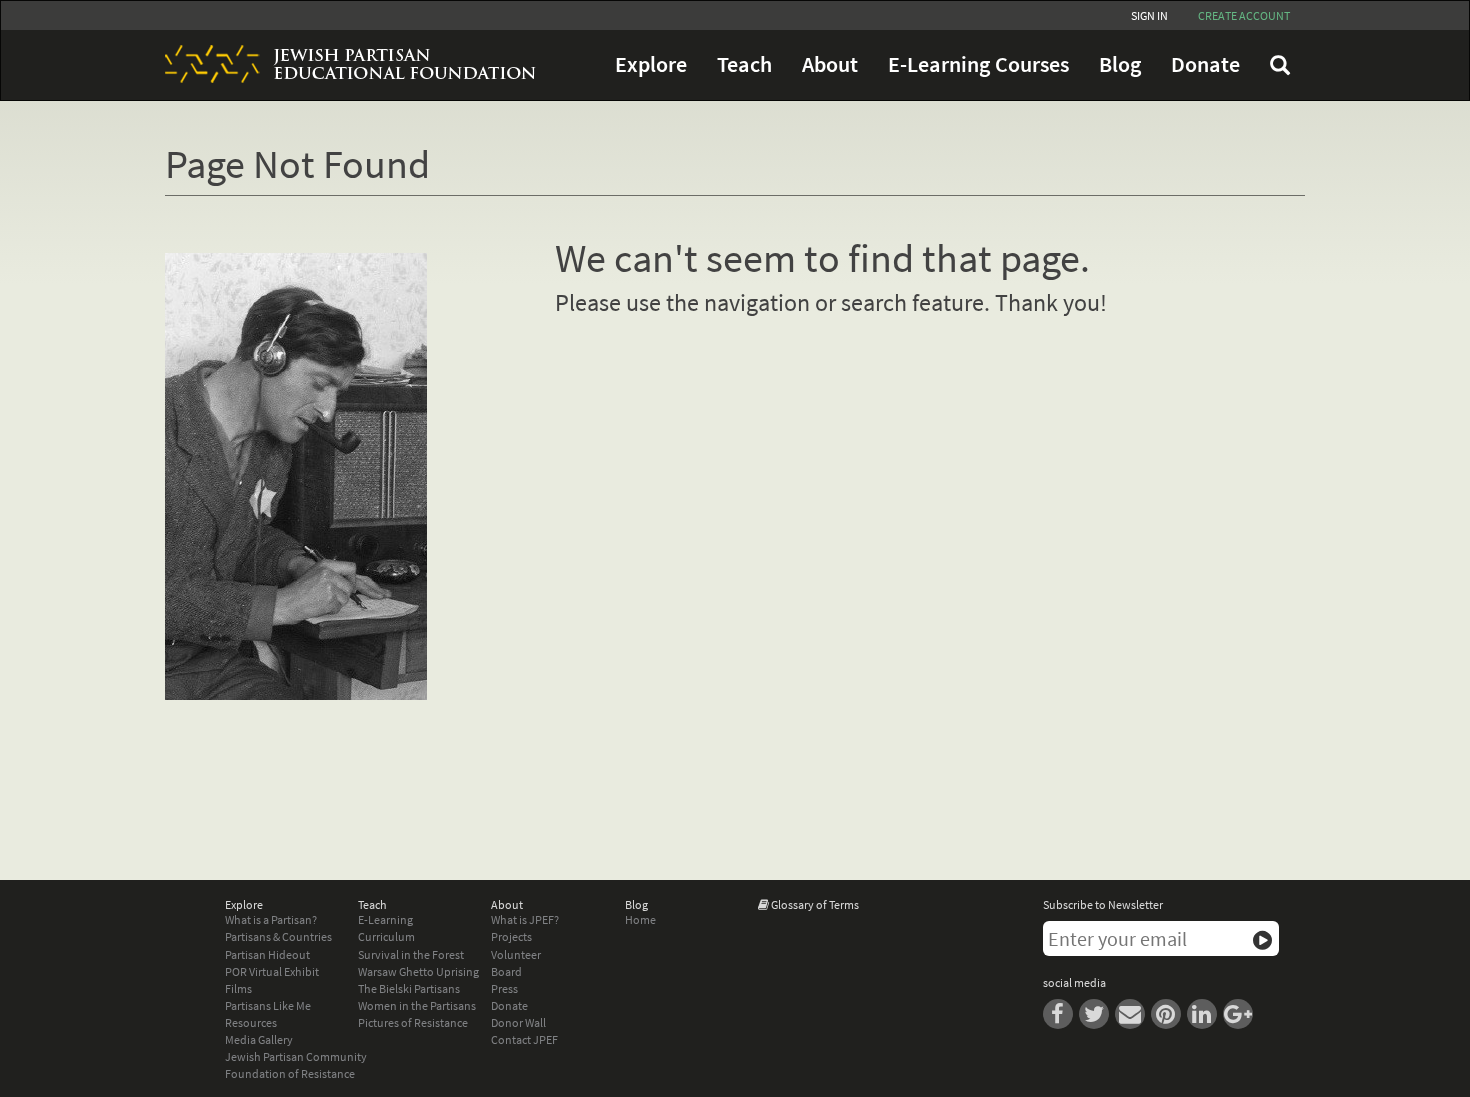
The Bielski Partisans (409, 988)
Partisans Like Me (268, 1005)
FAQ (1280, 65)
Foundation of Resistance (290, 1073)
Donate (1205, 64)
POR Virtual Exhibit (272, 971)
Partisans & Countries (278, 936)
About (830, 64)
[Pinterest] (1169, 1012)
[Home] (343, 64)
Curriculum (386, 936)
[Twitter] (1097, 1012)
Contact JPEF (524, 1039)
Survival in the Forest (411, 954)
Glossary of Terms (815, 904)
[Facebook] (1061, 1012)
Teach (744, 64)
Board (506, 971)
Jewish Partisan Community (296, 1056)
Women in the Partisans (417, 1005)
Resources (251, 1022)
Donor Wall (518, 1022)
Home (640, 919)
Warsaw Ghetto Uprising (418, 971)
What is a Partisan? (271, 919)
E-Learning (385, 919)
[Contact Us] (1133, 1012)
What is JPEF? (525, 919)
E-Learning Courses (978, 64)
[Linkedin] (1205, 1012)
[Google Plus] (1240, 1012)
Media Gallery (259, 1039)
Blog (1120, 64)
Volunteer (516, 954)
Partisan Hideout (267, 954)
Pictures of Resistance (413, 1022)
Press (504, 988)
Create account (1244, 15)
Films (238, 988)
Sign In (1149, 15)
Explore (651, 64)
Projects (511, 936)
